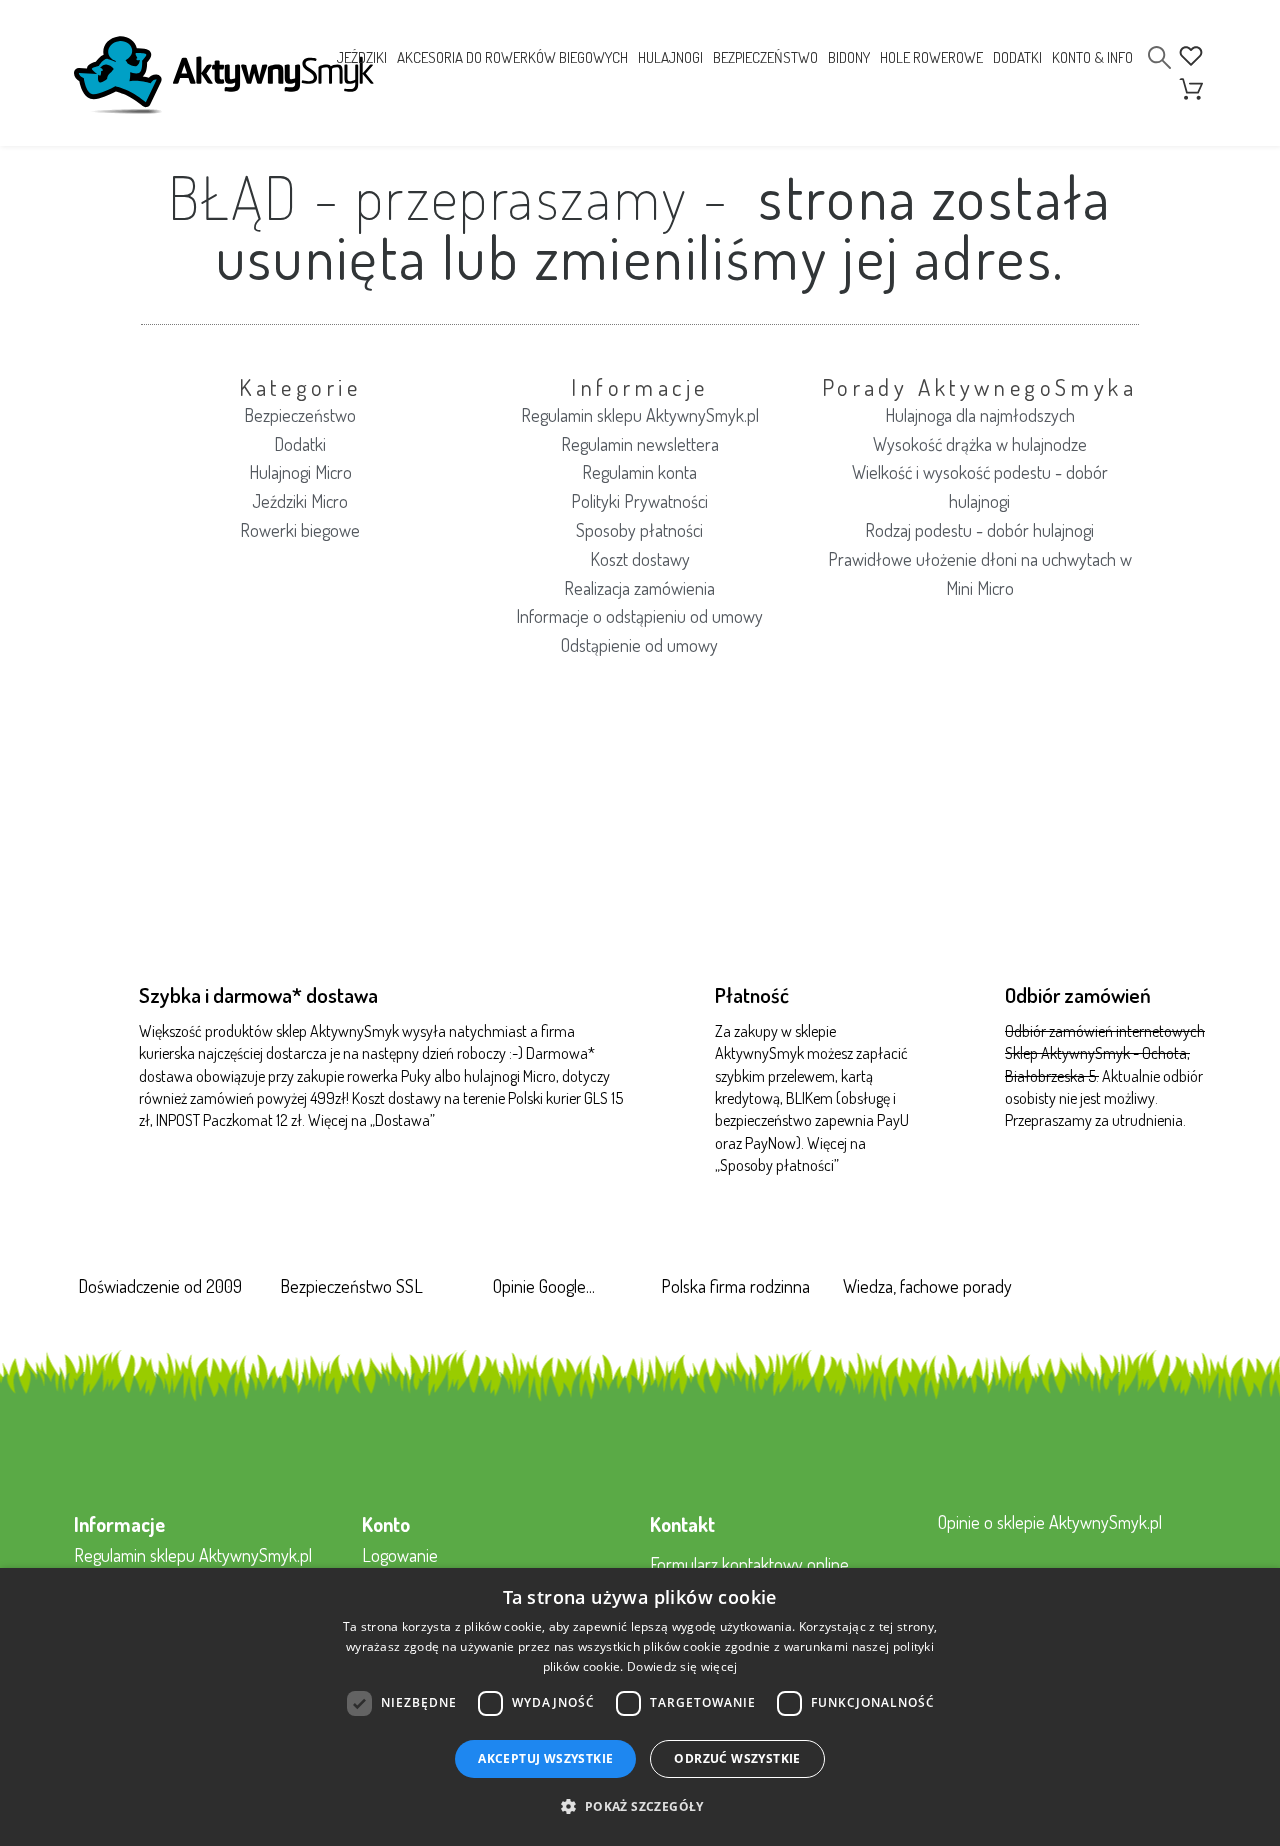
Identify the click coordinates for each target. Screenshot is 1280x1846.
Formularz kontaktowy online (749, 1564)
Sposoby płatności (639, 530)
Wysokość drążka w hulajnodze (980, 444)
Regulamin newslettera (640, 444)
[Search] (1159, 57)
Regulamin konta (639, 472)
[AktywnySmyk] (224, 75)
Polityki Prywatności (639, 501)
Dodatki (300, 444)
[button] (639, 1807)
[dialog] (640, 1707)
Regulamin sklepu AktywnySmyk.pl (640, 415)
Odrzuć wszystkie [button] (737, 1758)
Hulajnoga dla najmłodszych (980, 415)
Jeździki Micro (300, 501)
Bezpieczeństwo (300, 415)
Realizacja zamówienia (639, 588)
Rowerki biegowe (300, 530)
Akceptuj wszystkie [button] (545, 1758)
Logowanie (400, 1555)
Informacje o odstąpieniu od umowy (639, 616)
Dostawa (402, 1120)
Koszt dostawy (640, 559)
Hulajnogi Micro (300, 472)
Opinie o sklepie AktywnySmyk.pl (1050, 1522)
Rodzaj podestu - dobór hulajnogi (979, 530)
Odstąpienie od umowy (639, 645)
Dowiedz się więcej (682, 1666)
